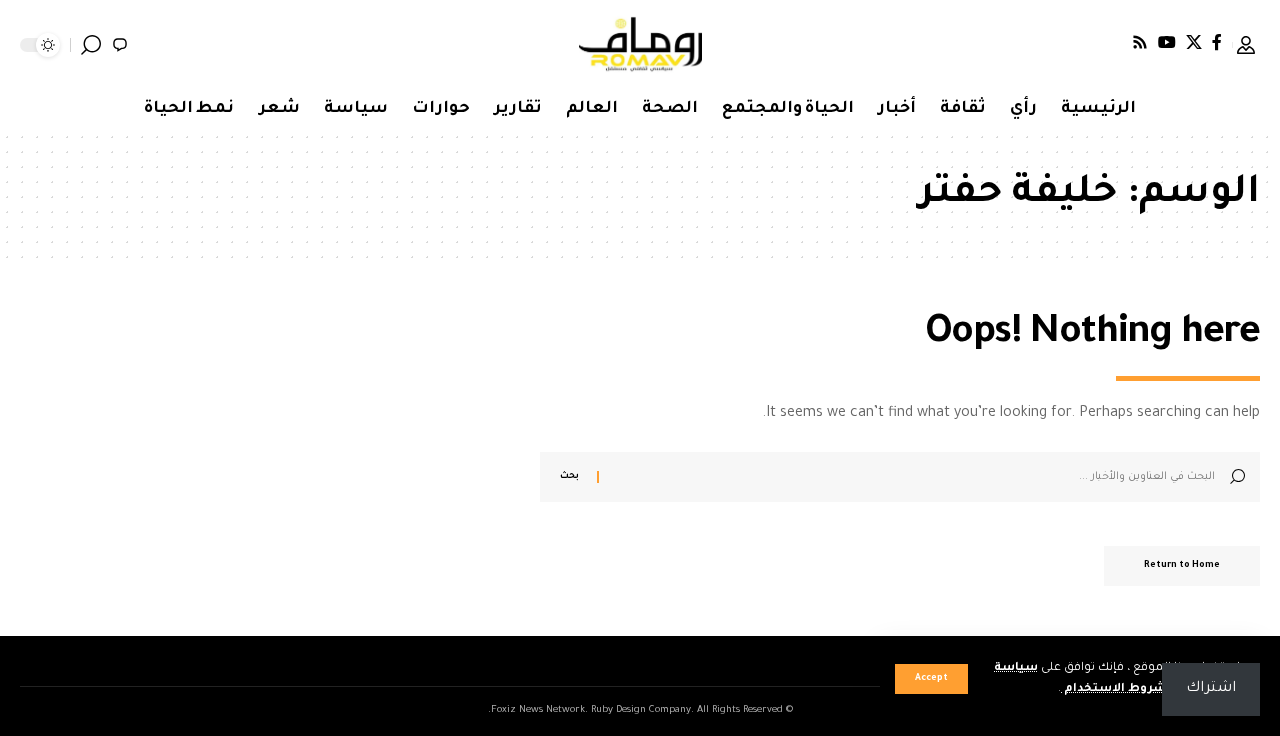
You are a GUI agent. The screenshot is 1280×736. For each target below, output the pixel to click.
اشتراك (1211, 689)
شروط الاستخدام (1113, 689)
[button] (931, 679)
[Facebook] (1217, 42)
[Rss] (1140, 42)
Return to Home (1182, 566)
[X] (1194, 42)
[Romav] (640, 45)
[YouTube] (1167, 42)
